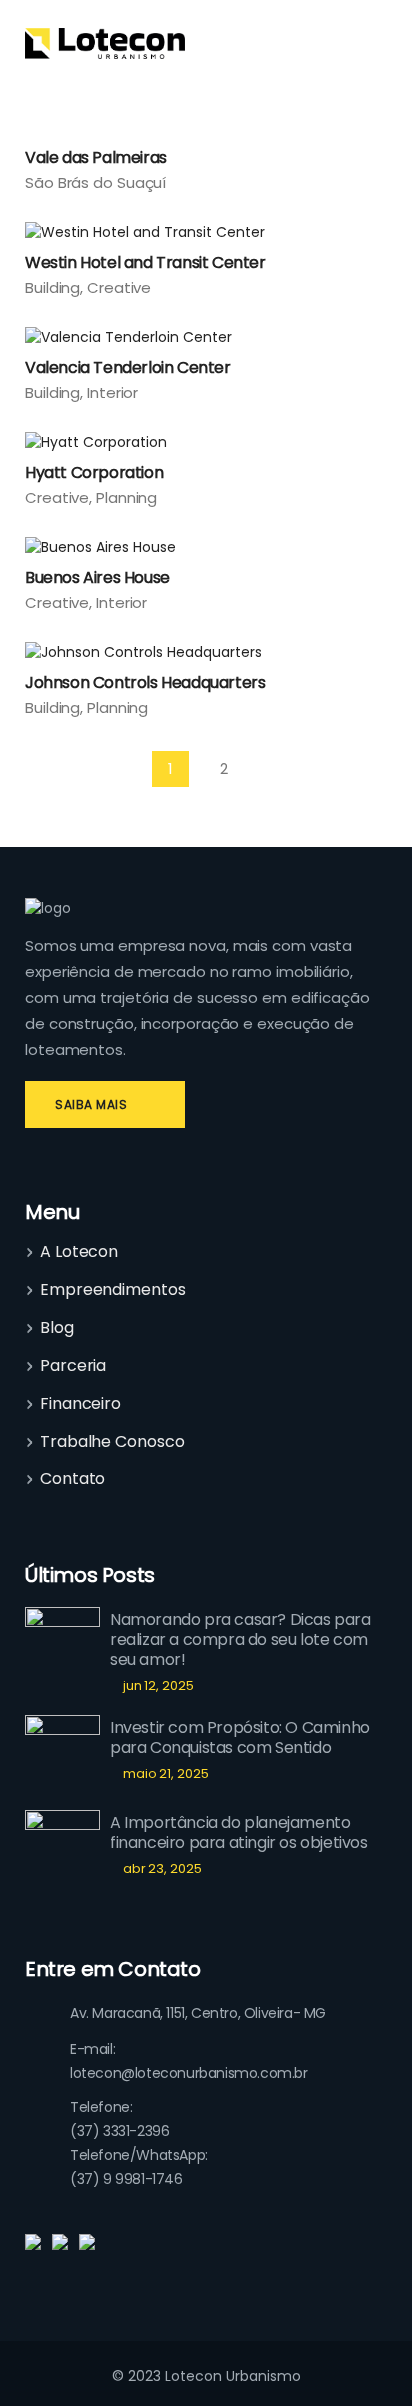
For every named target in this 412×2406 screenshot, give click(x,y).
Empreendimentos (113, 1290)
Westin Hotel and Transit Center (145, 262)
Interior (112, 392)
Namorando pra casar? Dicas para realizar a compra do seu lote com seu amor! (240, 1639)
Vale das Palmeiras (96, 157)
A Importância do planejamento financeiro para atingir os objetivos (239, 1832)
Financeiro (80, 1404)
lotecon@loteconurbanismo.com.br (189, 2073)
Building (52, 287)
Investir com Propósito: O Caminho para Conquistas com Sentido (240, 1737)
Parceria (73, 1366)
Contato (72, 1479)
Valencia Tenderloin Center (128, 367)
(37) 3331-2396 (119, 2131)
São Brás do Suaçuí (95, 182)
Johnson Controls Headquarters (145, 682)
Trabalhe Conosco (112, 1442)
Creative (119, 287)
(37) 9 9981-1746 (126, 2179)
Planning (126, 497)
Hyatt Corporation (94, 472)
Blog (57, 1328)
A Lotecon (79, 1252)
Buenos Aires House (97, 577)
